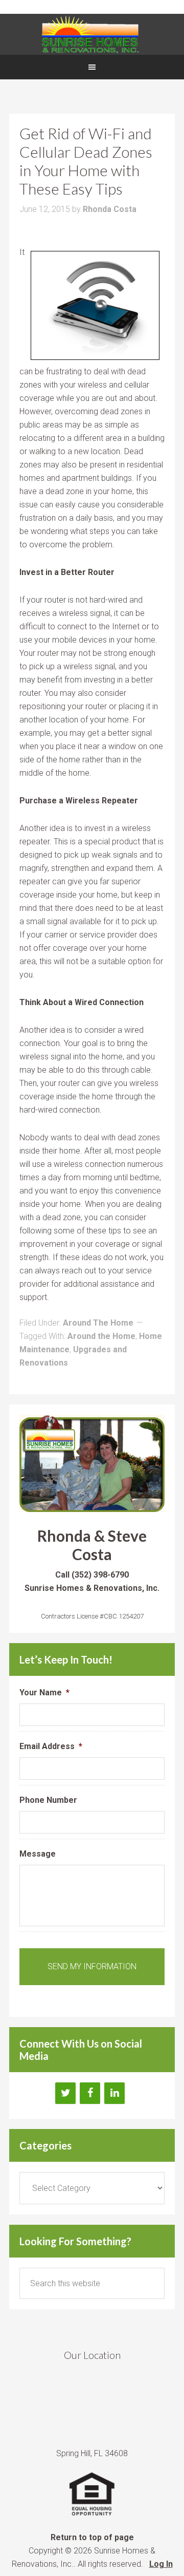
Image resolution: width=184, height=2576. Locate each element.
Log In (161, 2564)
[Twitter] (65, 2093)
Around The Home (98, 1323)
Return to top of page (92, 2537)
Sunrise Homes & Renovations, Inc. (92, 34)
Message (38, 1854)
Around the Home (101, 1336)
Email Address (51, 1746)
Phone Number (48, 1800)
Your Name (44, 1693)
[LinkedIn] (114, 2093)
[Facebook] (90, 2093)
